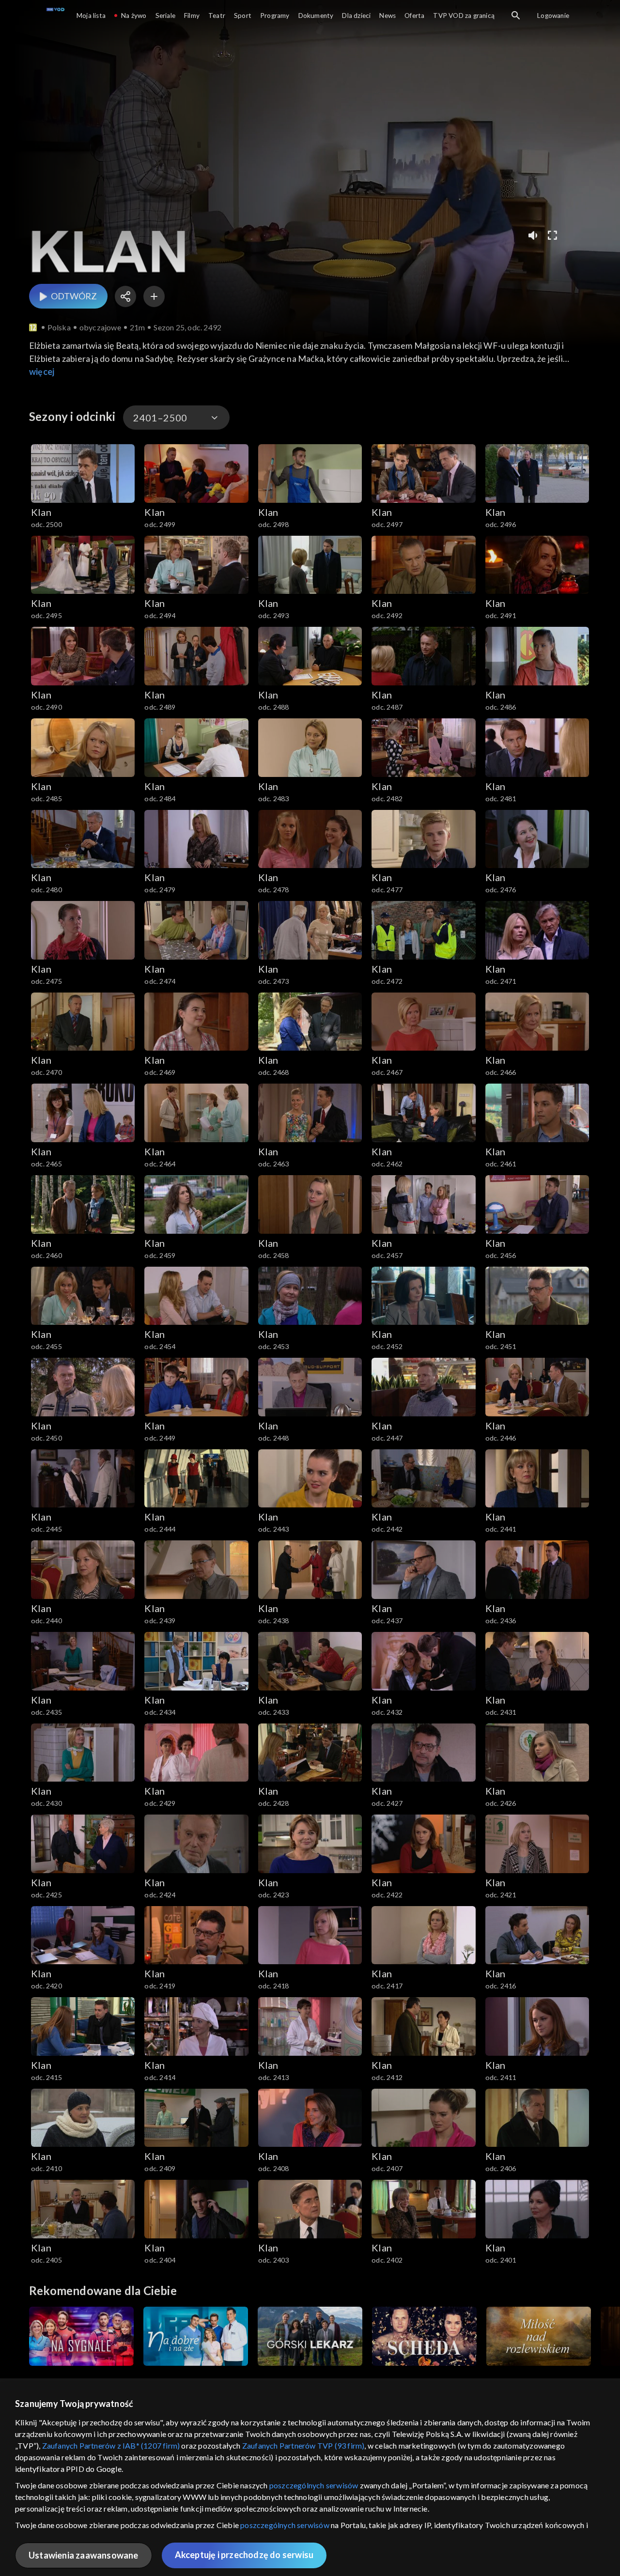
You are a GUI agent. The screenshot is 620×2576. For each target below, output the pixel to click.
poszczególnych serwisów (314, 2485)
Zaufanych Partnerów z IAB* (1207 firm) (111, 2445)
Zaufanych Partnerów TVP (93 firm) (303, 2445)
